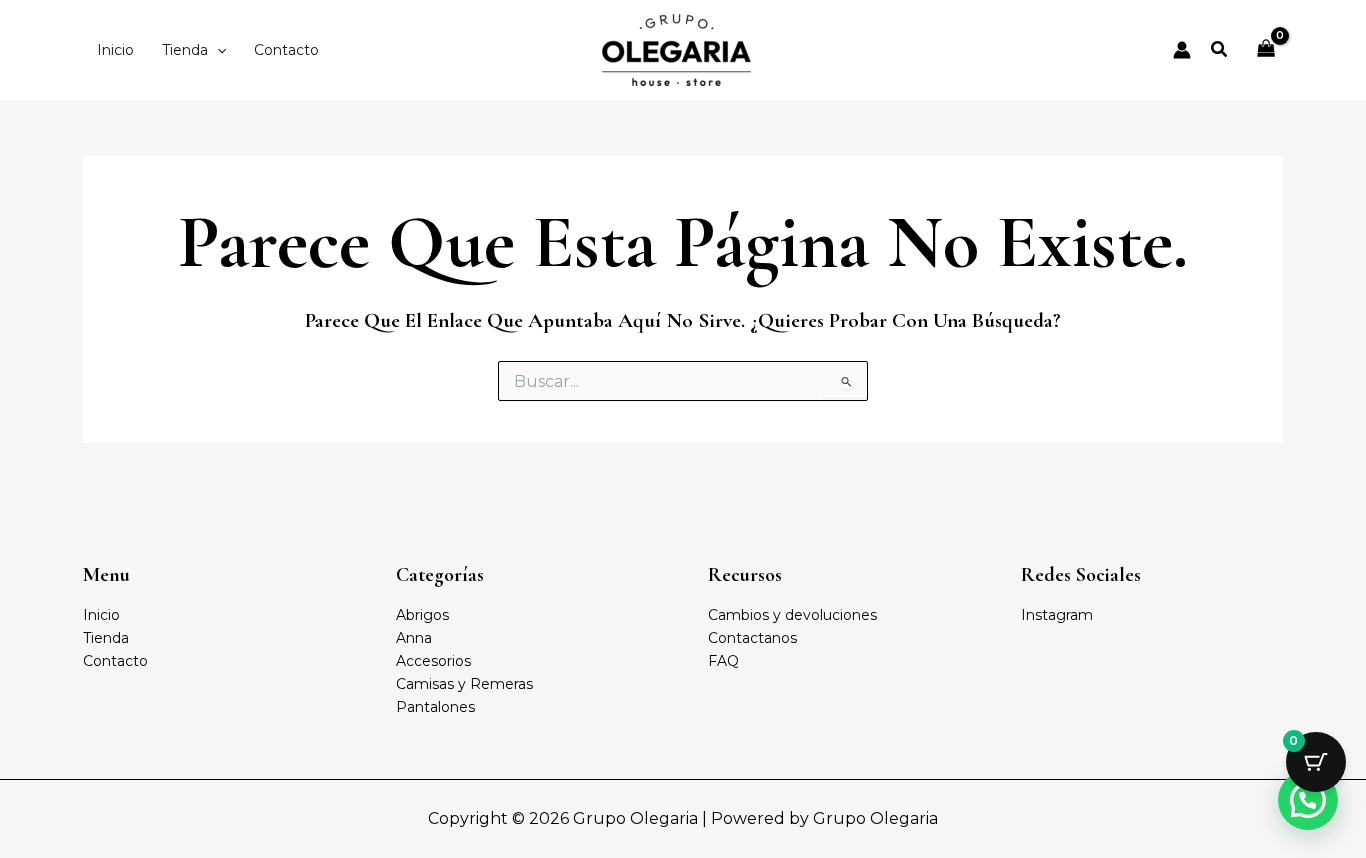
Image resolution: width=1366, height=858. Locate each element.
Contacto (115, 661)
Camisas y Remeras (464, 684)
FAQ (723, 661)
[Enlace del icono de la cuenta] (1182, 50)
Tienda (106, 638)
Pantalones (435, 707)
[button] (217, 50)
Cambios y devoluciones (792, 615)
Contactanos (752, 638)
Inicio (101, 615)
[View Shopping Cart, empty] (1266, 50)
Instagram (1057, 615)
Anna (414, 638)
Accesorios (433, 661)
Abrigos (422, 615)
